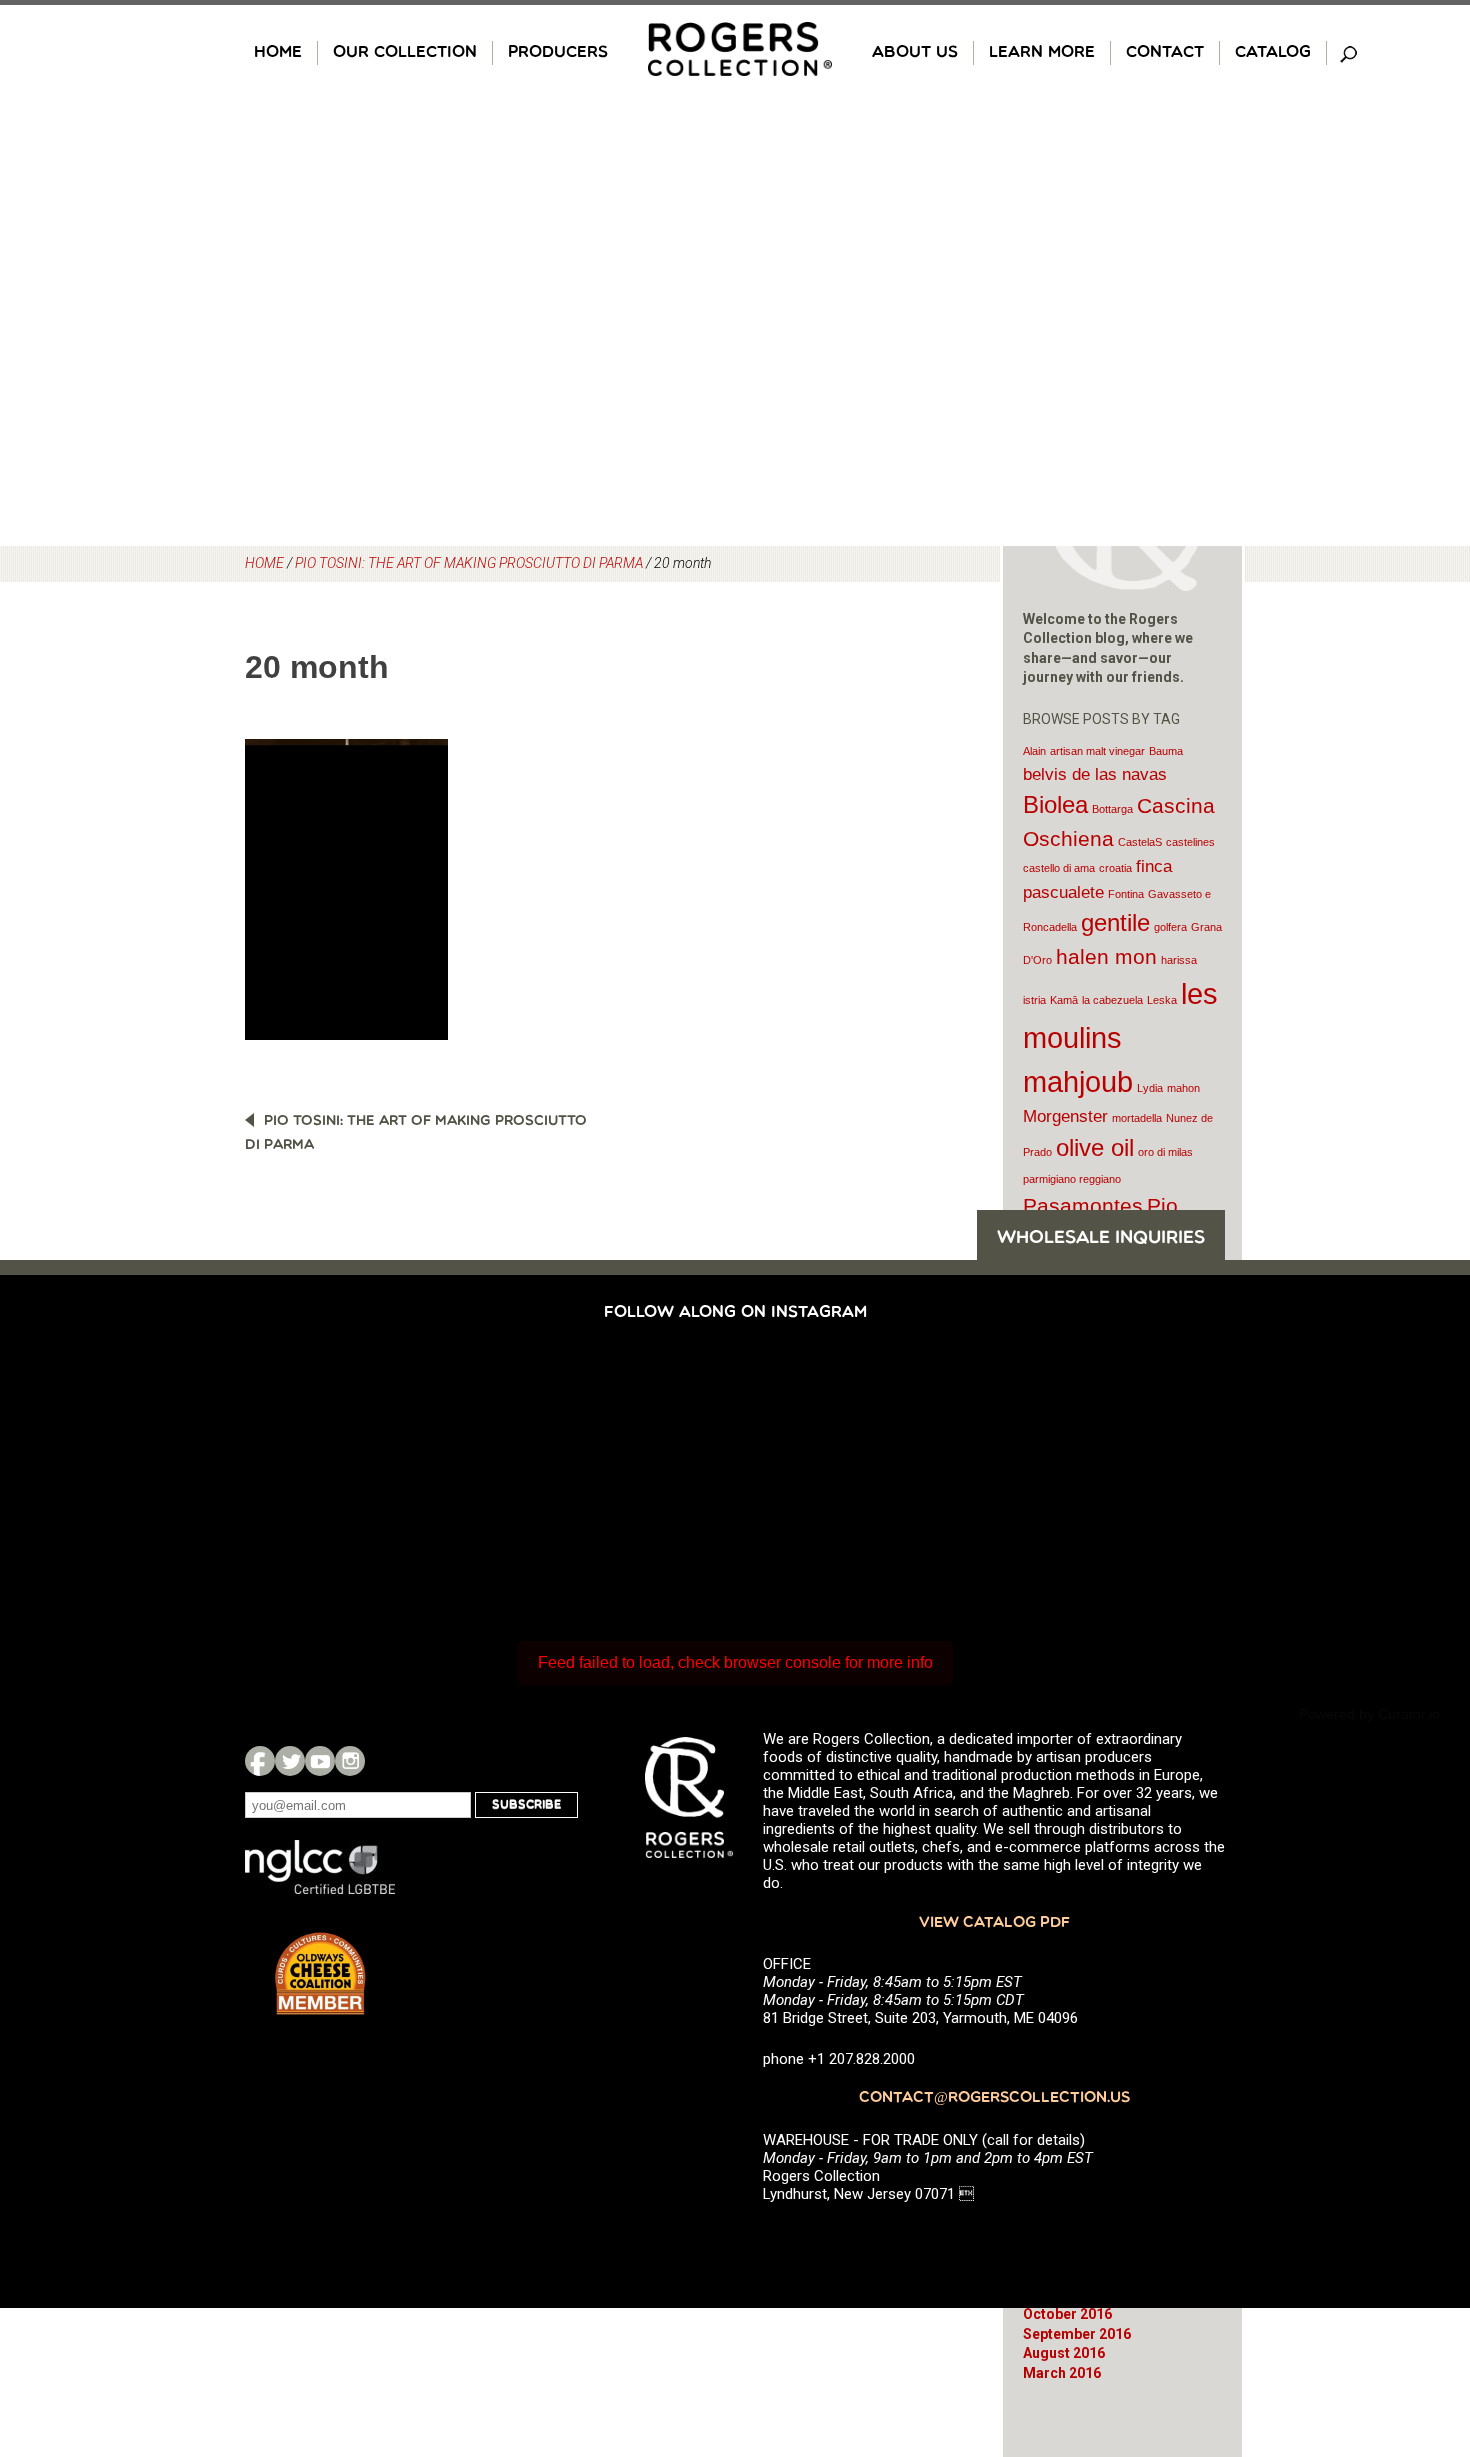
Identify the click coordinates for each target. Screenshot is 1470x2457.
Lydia (1150, 1088)
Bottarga (1112, 809)
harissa (1179, 960)
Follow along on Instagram (735, 1313)
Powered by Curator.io (1369, 1714)
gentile (1115, 922)
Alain (1034, 751)
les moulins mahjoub (1120, 1037)
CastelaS (1140, 842)
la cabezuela (1112, 1000)
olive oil (1095, 1147)
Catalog (1273, 53)
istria (1034, 1000)
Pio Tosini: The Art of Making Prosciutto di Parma (469, 563)
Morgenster (1065, 1116)
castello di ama (1059, 868)
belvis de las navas (1095, 774)
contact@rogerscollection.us (994, 2098)
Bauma (1166, 751)
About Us (915, 53)
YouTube (320, 1761)
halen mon (1106, 956)
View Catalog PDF (994, 1923)
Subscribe (526, 1805)
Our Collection (405, 53)
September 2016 (1077, 2334)
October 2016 (1067, 2314)
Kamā (1064, 1000)
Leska (1162, 1000)
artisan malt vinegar (1097, 751)
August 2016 (1064, 2353)
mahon (1183, 1088)
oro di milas (1165, 1152)
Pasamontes (1083, 1205)
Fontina (1126, 894)
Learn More (1042, 53)
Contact (1165, 53)
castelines (1190, 842)
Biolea (1055, 804)
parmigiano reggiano (1072, 1179)
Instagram (350, 1761)
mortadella (1137, 1118)
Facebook (260, 1761)
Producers (558, 53)
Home (278, 53)
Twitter (290, 1761)
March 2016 (1062, 2373)
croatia (1115, 868)
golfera (1170, 927)
